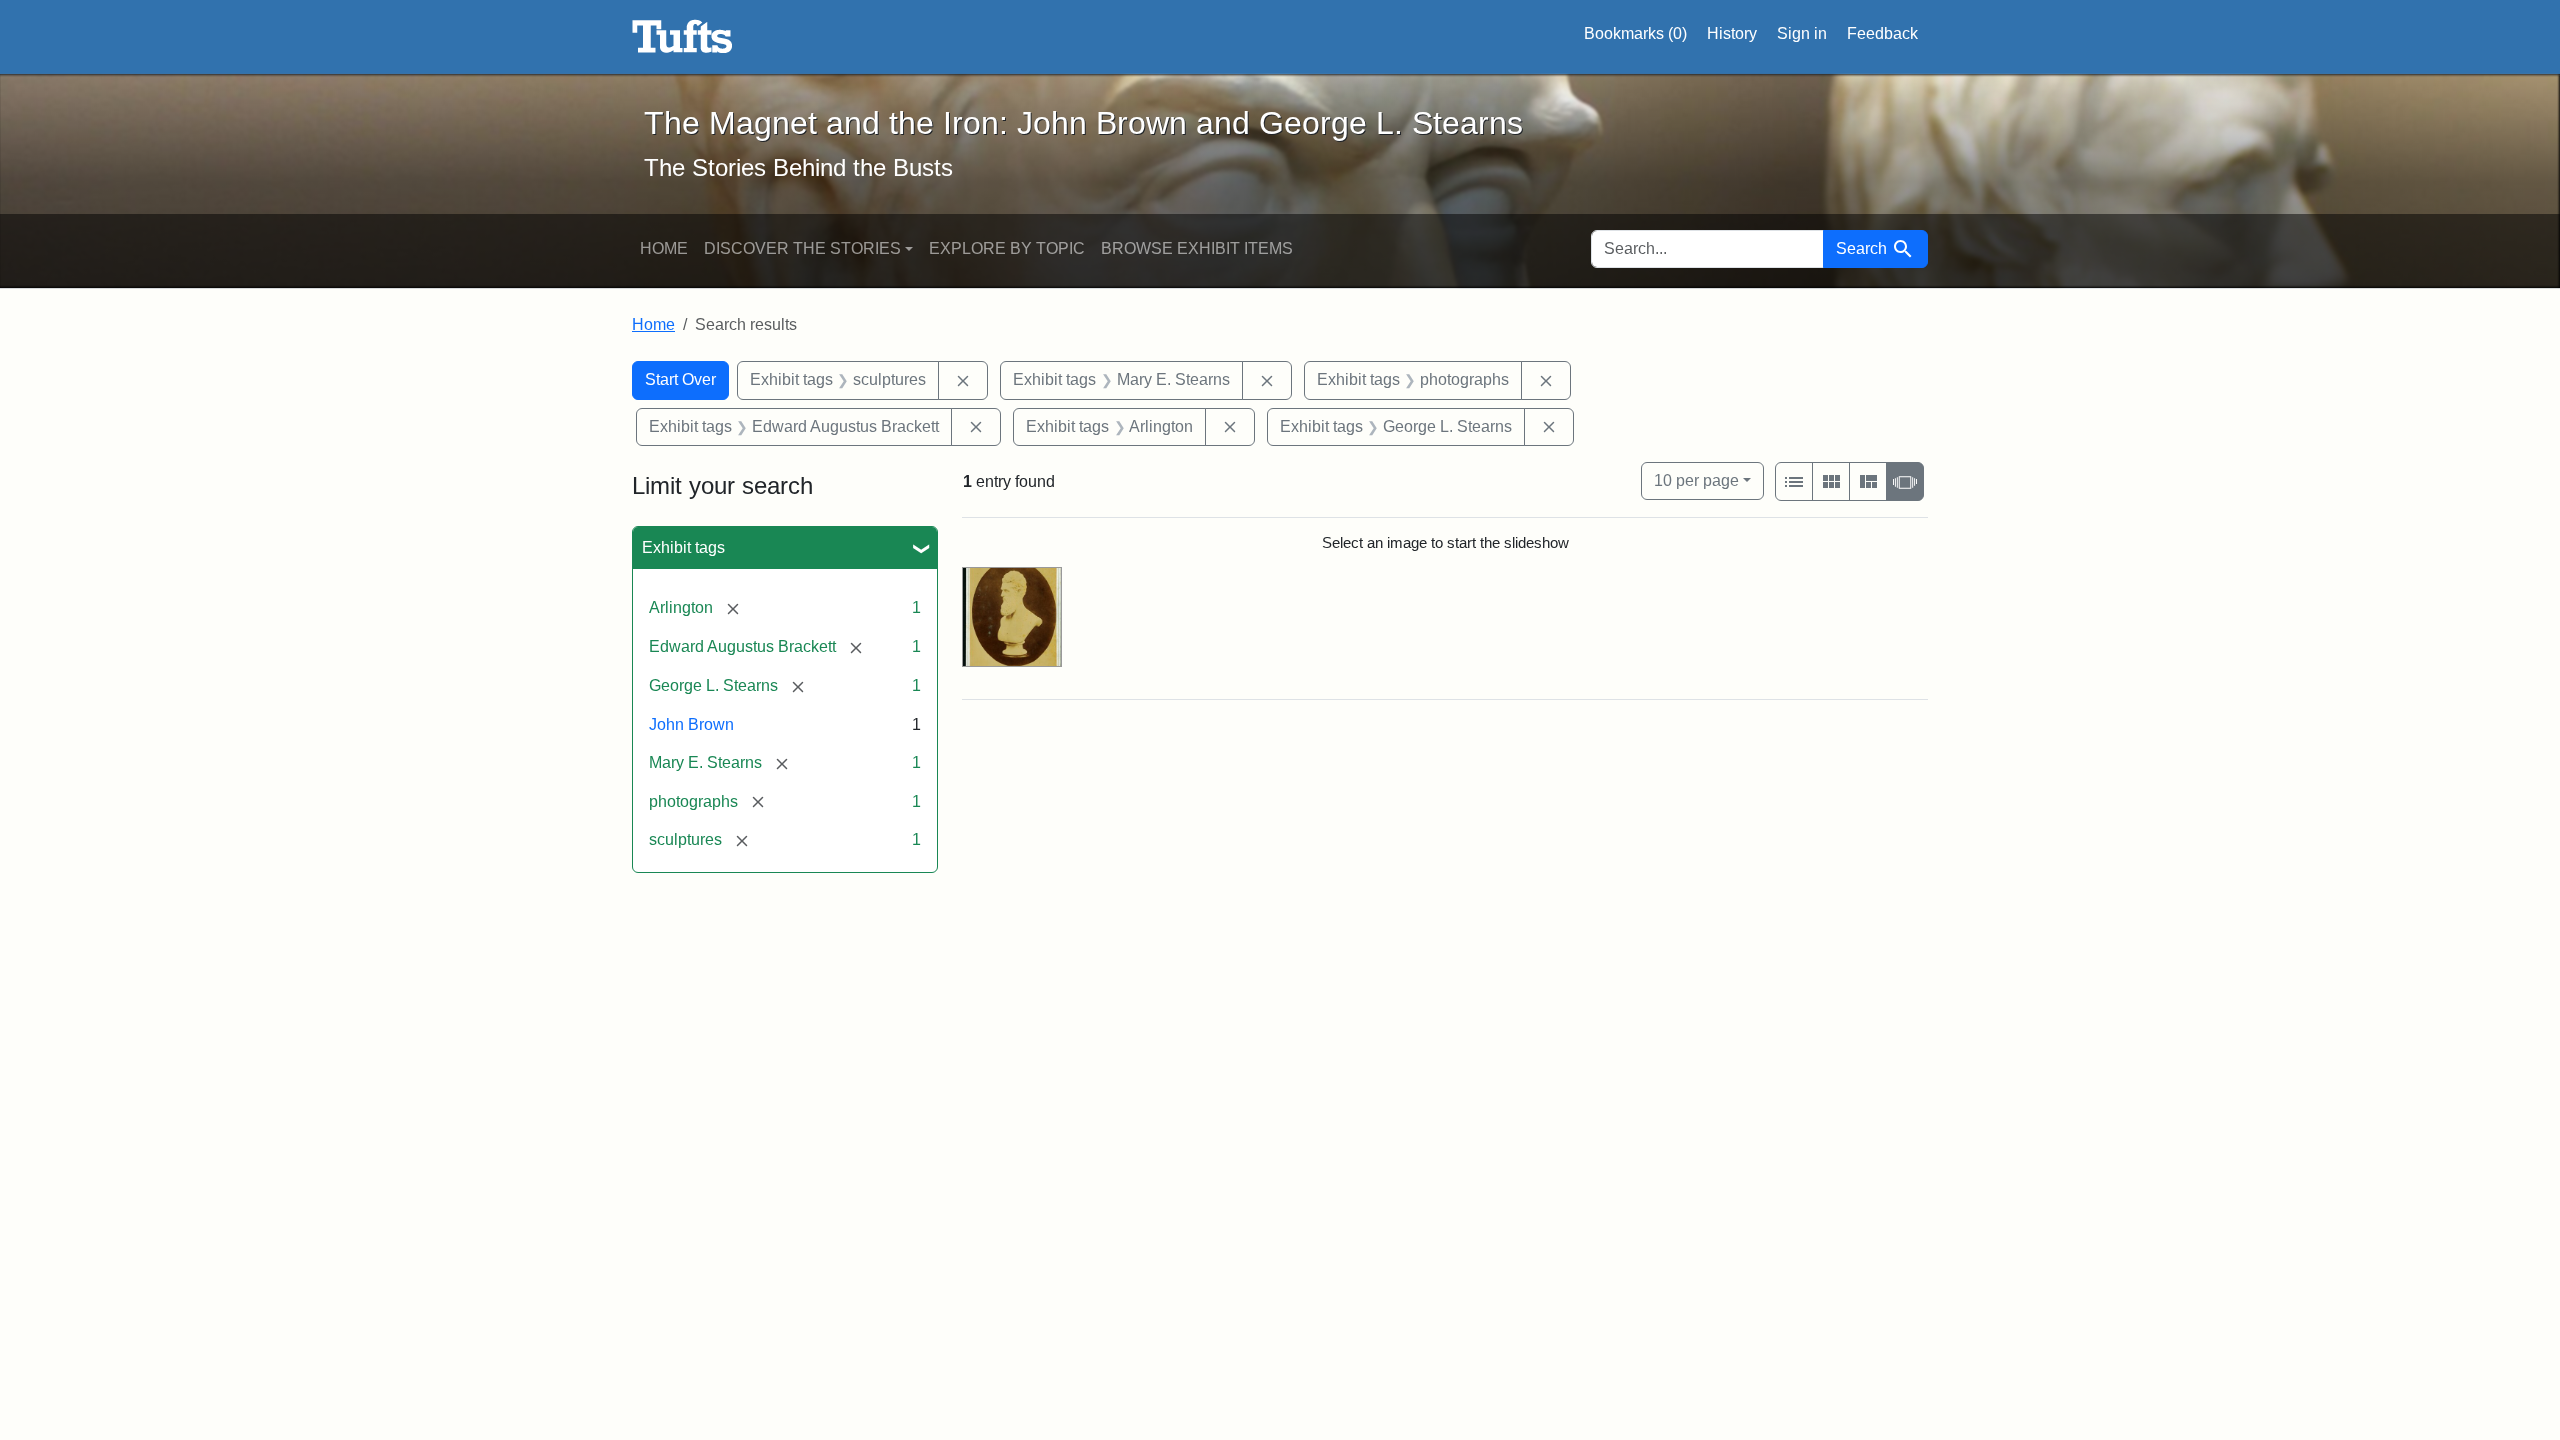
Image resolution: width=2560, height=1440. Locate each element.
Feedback (1882, 33)
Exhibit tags (683, 547)
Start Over (680, 379)
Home (664, 248)
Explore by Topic (1007, 248)
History (1732, 33)
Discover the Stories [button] (802, 248)
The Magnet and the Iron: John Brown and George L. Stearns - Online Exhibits (682, 37)
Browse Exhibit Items (1197, 248)
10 (1696, 480)
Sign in (1802, 33)
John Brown (691, 724)
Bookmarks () (1635, 33)
